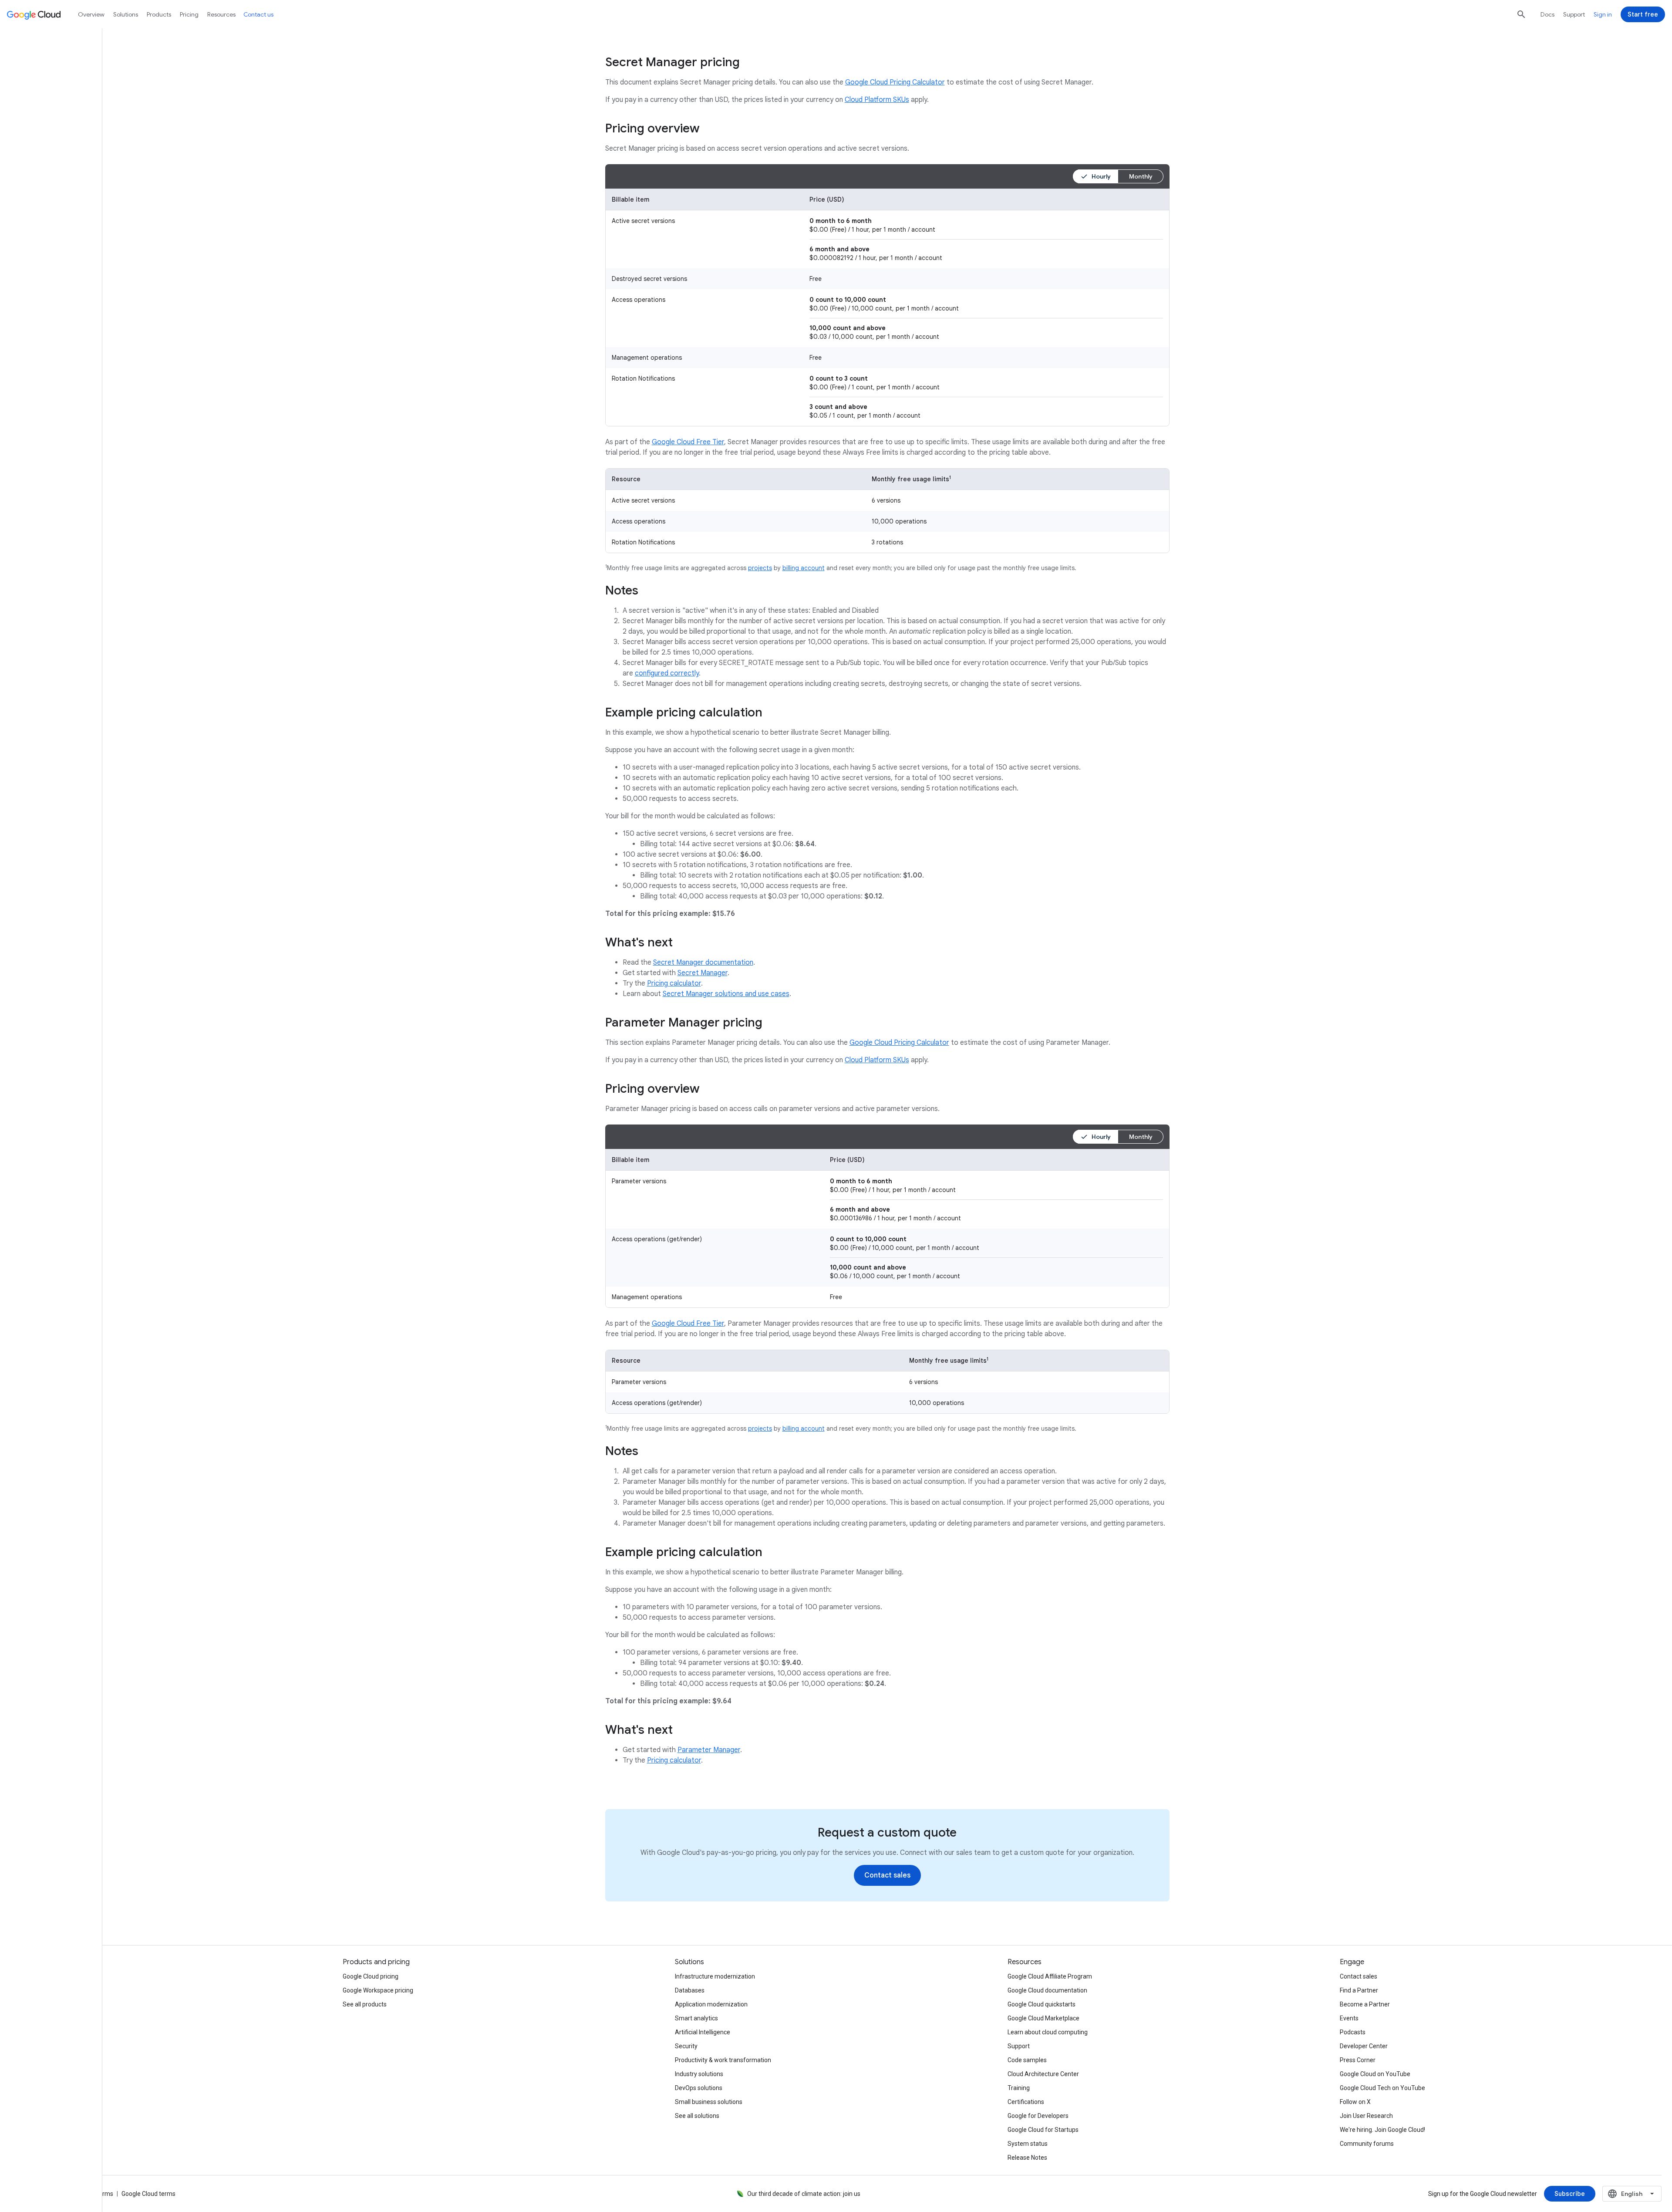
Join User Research (1366, 2116)
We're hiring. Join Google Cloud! (1382, 2130)
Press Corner (1358, 2060)
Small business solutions (709, 2102)
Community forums (1367, 2144)
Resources (221, 14)
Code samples (1027, 2060)
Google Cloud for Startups (1043, 2130)
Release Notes (1027, 2158)
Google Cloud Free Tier (688, 442)
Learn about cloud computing (1048, 2032)
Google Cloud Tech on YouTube (1382, 2088)
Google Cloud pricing (371, 1976)
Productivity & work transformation (723, 2060)
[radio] (1096, 176)
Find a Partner (1359, 1990)
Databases (690, 1990)
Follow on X (1355, 2102)
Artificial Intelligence (703, 2032)
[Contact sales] (887, 1875)
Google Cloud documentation (1047, 1990)
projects (760, 568)
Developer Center (1364, 2046)
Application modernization (711, 2004)
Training (1019, 2088)
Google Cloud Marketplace (1043, 2018)
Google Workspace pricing (378, 1990)
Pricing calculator (674, 983)
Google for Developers (1038, 2116)
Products (159, 14)
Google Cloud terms (148, 2194)
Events (1349, 2018)
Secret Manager (703, 973)
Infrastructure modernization (715, 1976)
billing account (804, 568)
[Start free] (1643, 14)
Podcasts (1353, 2032)
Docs (1547, 14)
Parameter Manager (709, 1750)
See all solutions (697, 2116)
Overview (91, 14)
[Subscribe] (1570, 2194)
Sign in (1603, 14)
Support (1574, 14)
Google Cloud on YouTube (1375, 2074)
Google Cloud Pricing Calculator (895, 82)
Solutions (126, 14)
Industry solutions (699, 2074)
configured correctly (667, 673)
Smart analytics (696, 2018)
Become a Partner (1365, 2004)
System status (1028, 2144)
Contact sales (1358, 1976)
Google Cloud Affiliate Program (1050, 1976)
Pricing (189, 14)
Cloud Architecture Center (1043, 2074)
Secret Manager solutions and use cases (726, 994)
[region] (887, 307)
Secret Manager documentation (703, 962)
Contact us (258, 14)
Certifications (1026, 2102)
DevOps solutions (699, 2088)
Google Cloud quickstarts (1042, 2004)
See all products (365, 2004)
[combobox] (1632, 2194)
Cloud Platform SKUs (877, 100)
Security (686, 2046)
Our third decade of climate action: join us (804, 2194)
